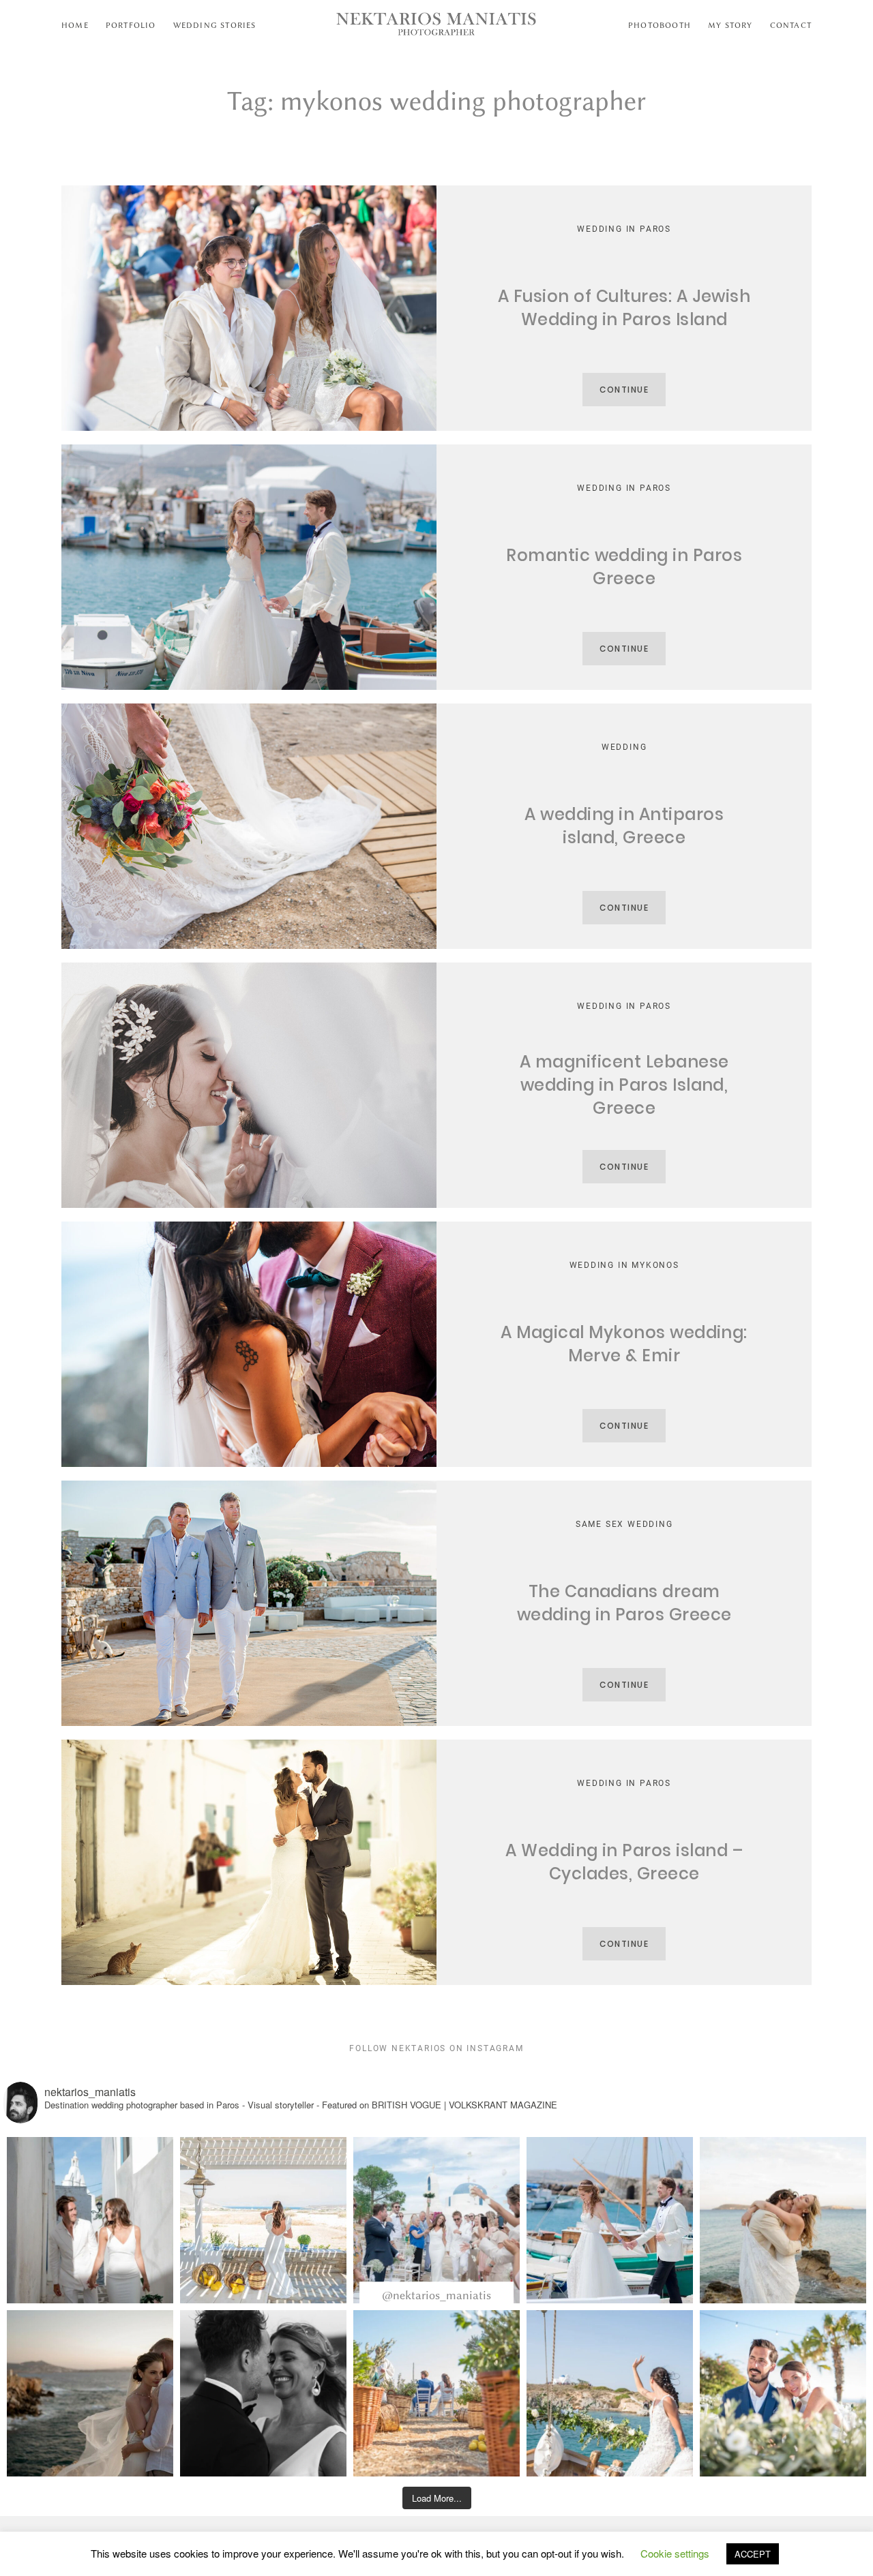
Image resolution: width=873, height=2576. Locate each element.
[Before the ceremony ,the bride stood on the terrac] (263, 2220)
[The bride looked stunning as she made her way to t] (610, 2393)
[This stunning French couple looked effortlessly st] (783, 2393)
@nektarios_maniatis (436, 2295)
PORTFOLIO (131, 25)
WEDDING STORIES (215, 25)
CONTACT (791, 25)
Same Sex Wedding (624, 1524)
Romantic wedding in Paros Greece (624, 567)
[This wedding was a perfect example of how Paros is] (610, 2220)
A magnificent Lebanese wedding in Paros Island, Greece (624, 1085)
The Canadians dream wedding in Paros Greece (624, 1603)
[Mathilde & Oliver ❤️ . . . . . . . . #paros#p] (90, 2220)
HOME (75, 25)
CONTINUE (624, 390)
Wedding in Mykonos (624, 1265)
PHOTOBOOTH (660, 25)
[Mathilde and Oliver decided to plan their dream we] (436, 2220)
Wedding (624, 747)
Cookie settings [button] (675, 2553)
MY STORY (730, 25)
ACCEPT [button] (753, 2554)
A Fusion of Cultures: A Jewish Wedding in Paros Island (624, 308)
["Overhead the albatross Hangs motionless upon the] (90, 2393)
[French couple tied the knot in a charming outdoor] (436, 2393)
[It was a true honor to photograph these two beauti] (783, 2220)
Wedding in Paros (624, 229)
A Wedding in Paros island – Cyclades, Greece (624, 1862)
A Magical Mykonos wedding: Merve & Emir (624, 1344)
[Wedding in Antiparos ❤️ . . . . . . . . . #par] (263, 2393)
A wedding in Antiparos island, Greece (624, 826)
